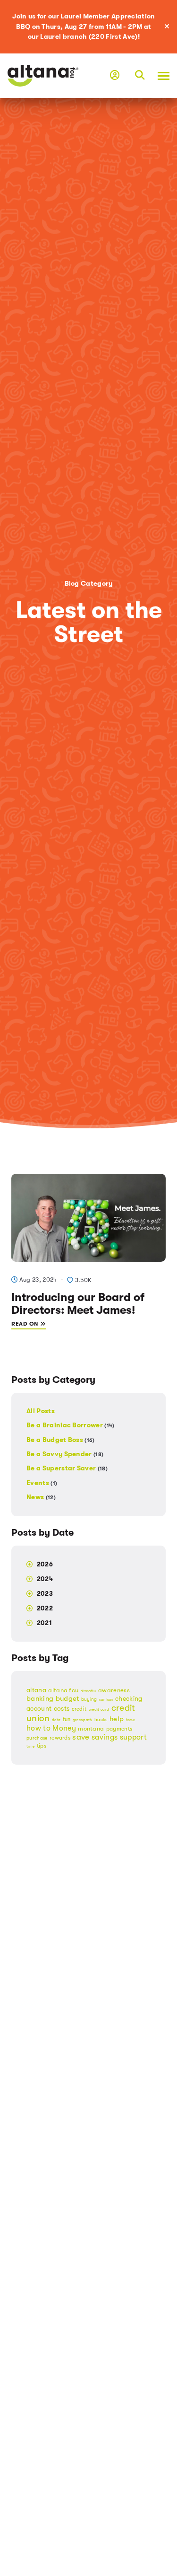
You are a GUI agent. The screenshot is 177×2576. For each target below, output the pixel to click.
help (117, 1719)
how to (38, 1728)
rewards (60, 1738)
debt (56, 1720)
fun (67, 1719)
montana (91, 1728)
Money (64, 1728)
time (30, 1746)
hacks (101, 1719)
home (131, 1720)
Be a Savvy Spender (65, 1454)
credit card (99, 1710)
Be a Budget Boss (61, 1440)
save (81, 1737)
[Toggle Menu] (161, 76)
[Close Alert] (170, 27)
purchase (37, 1738)
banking (40, 1699)
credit (79, 1709)
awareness (114, 1690)
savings (105, 1737)
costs (62, 1709)
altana (36, 1690)
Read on (26, 1324)
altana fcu (63, 1690)
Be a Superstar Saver (67, 1468)
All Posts (41, 1411)
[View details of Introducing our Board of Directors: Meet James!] (88, 1217)
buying (89, 1699)
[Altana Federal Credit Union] (43, 75)
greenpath (83, 1720)
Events (42, 1483)
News (41, 1497)
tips (42, 1746)
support (133, 1737)
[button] (140, 76)
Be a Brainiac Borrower (71, 1425)
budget (67, 1698)
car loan (106, 1700)
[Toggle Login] (115, 76)
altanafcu (88, 1691)
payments (119, 1729)
